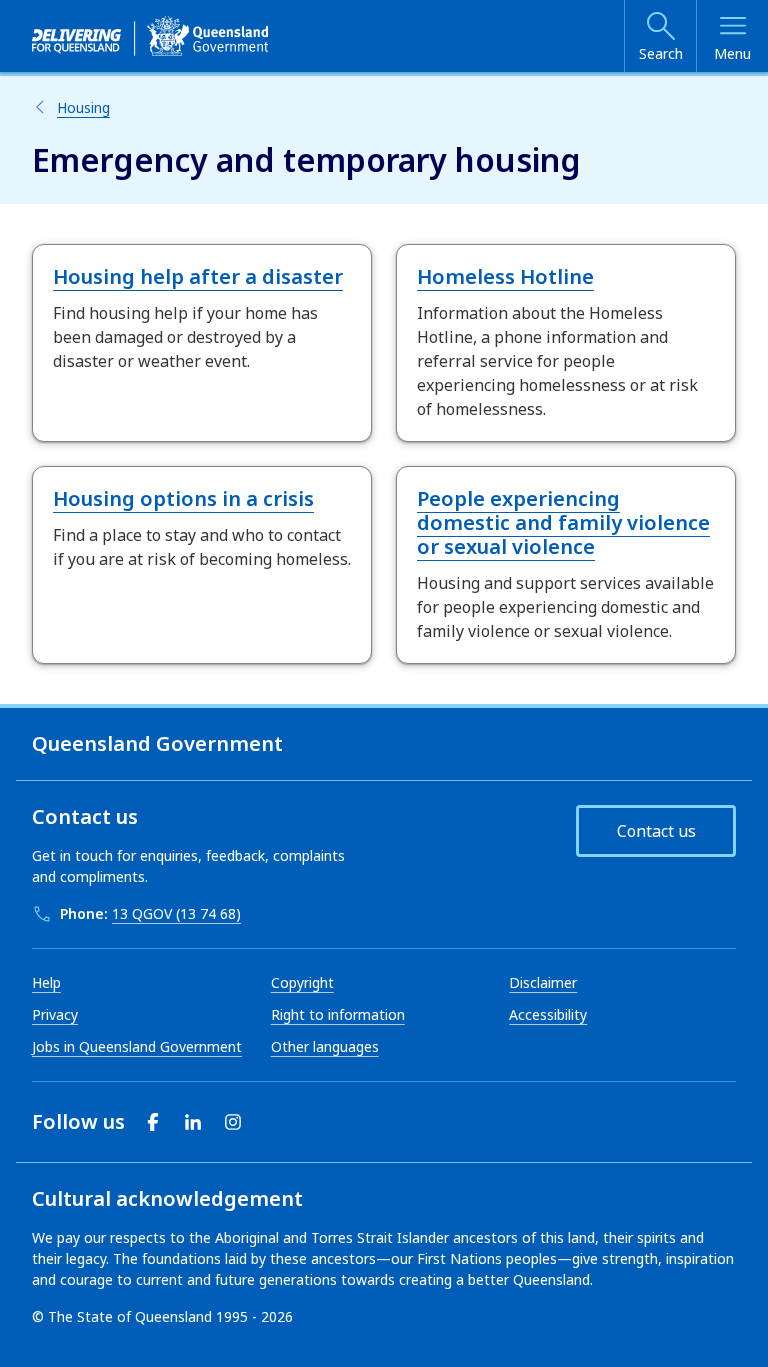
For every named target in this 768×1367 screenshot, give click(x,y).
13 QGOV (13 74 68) (176, 913)
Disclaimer (543, 982)
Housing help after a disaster (198, 276)
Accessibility (548, 1014)
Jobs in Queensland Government (137, 1046)
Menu (732, 53)
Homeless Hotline (505, 276)
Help (46, 982)
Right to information (338, 1014)
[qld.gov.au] (150, 36)
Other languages (325, 1046)
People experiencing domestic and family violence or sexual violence (563, 522)
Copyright (302, 982)
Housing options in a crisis (183, 498)
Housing (83, 107)
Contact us (656, 831)
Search (661, 53)
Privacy (55, 1014)
